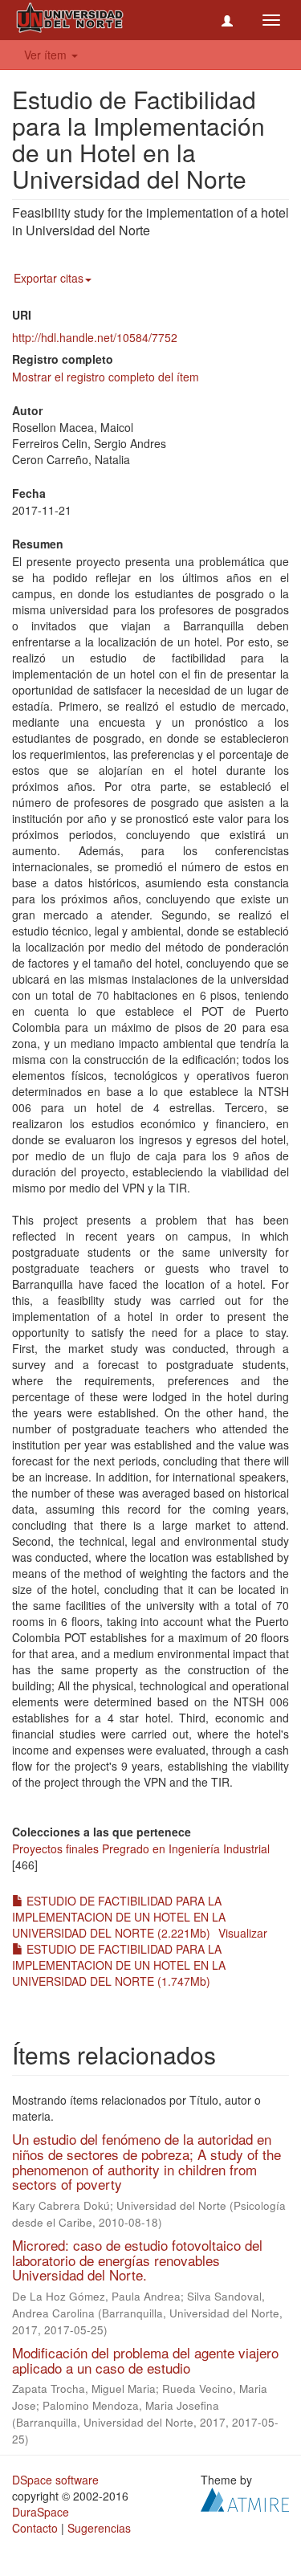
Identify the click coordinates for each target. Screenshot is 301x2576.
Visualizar (243, 1933)
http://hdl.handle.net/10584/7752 (95, 337)
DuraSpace (41, 2512)
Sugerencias (99, 2528)
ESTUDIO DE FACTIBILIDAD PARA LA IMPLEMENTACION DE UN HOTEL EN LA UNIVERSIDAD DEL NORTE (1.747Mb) (119, 1965)
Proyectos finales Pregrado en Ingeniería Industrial (141, 1848)
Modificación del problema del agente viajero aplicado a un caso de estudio (145, 2360)
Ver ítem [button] (47, 55)
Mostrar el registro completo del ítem (106, 377)
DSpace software (55, 2480)
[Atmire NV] (245, 2498)
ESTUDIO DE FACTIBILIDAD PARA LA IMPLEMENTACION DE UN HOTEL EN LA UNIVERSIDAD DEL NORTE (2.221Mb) (119, 1917)
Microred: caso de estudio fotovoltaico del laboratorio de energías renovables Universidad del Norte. (137, 2260)
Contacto (35, 2528)
